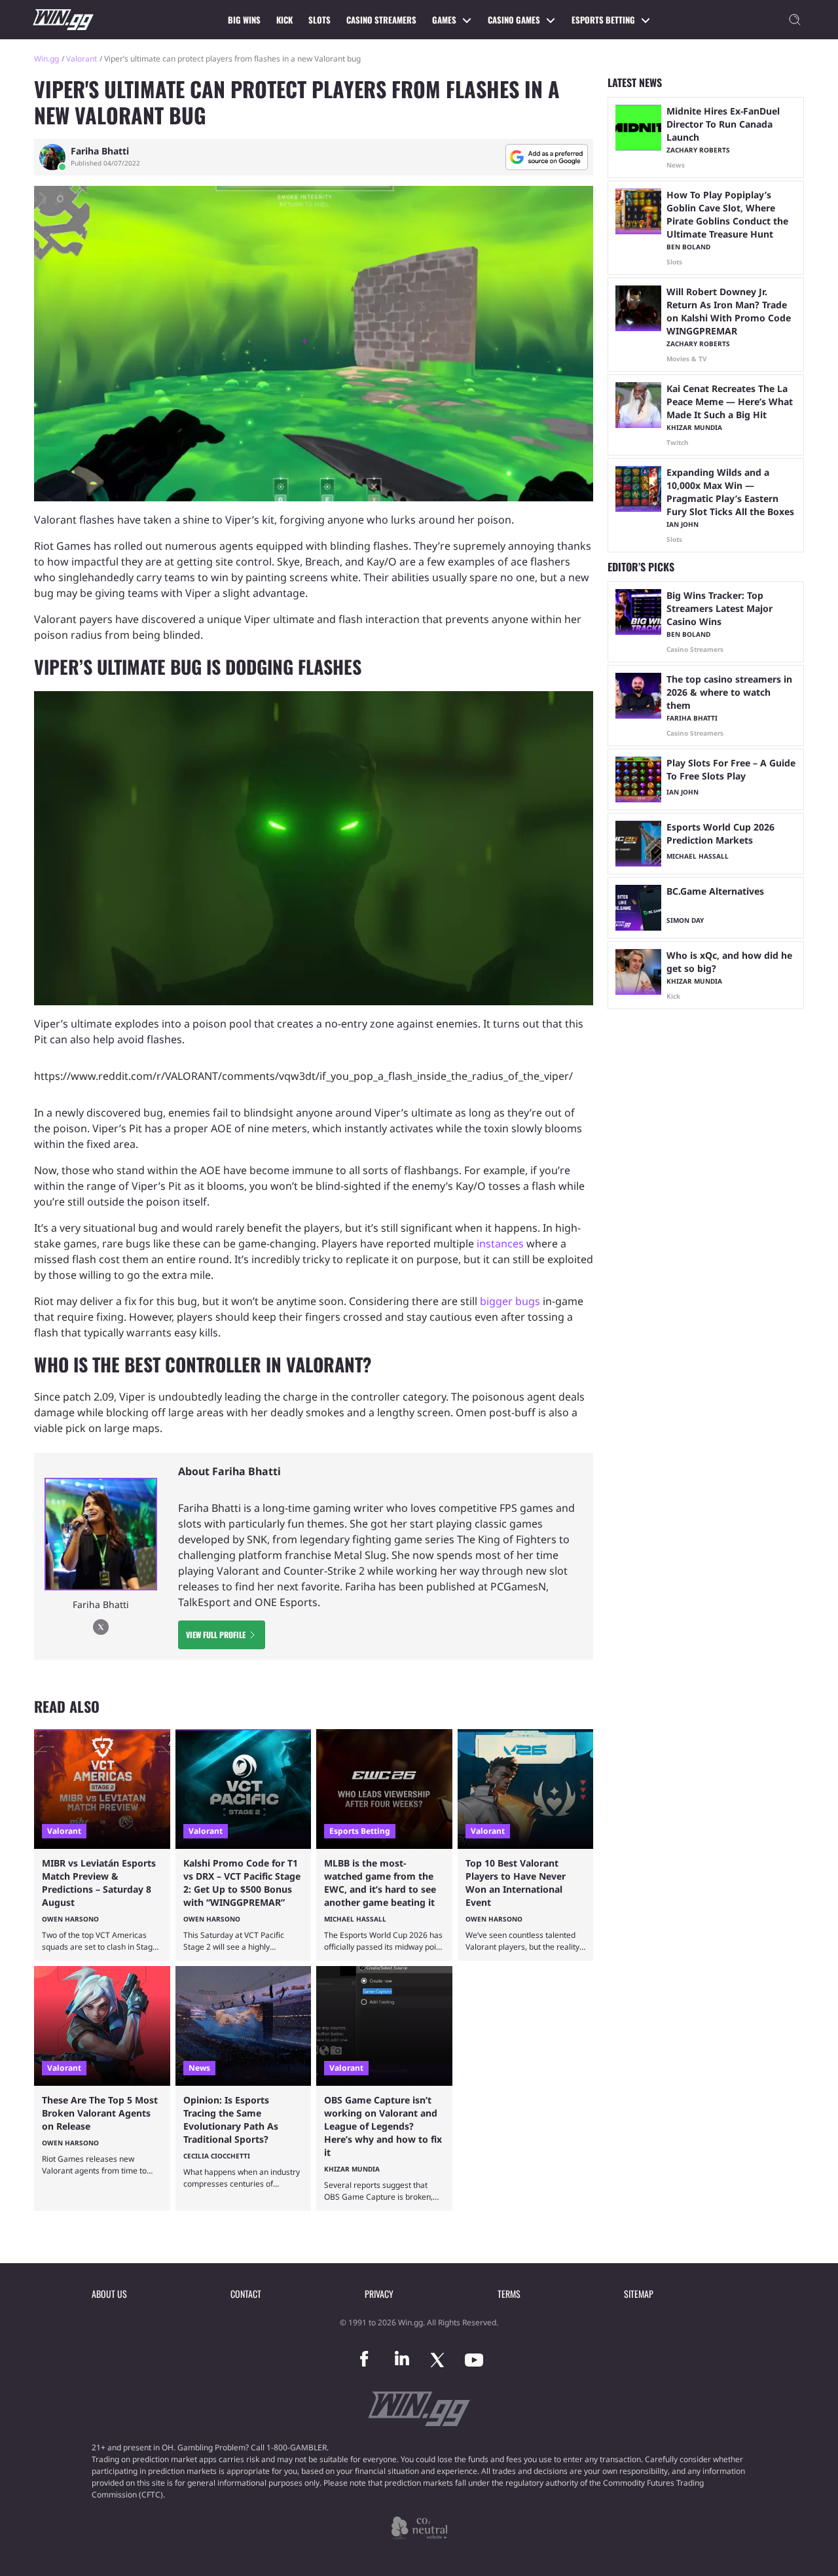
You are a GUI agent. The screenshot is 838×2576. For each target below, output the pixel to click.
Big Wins (244, 20)
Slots (319, 20)
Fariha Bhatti (100, 151)
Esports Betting (603, 20)
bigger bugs (510, 1301)
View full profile (216, 1635)
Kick (284, 20)
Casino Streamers (381, 20)
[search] (795, 20)
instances (501, 1243)
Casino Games (514, 20)
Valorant (82, 59)
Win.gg (46, 59)
